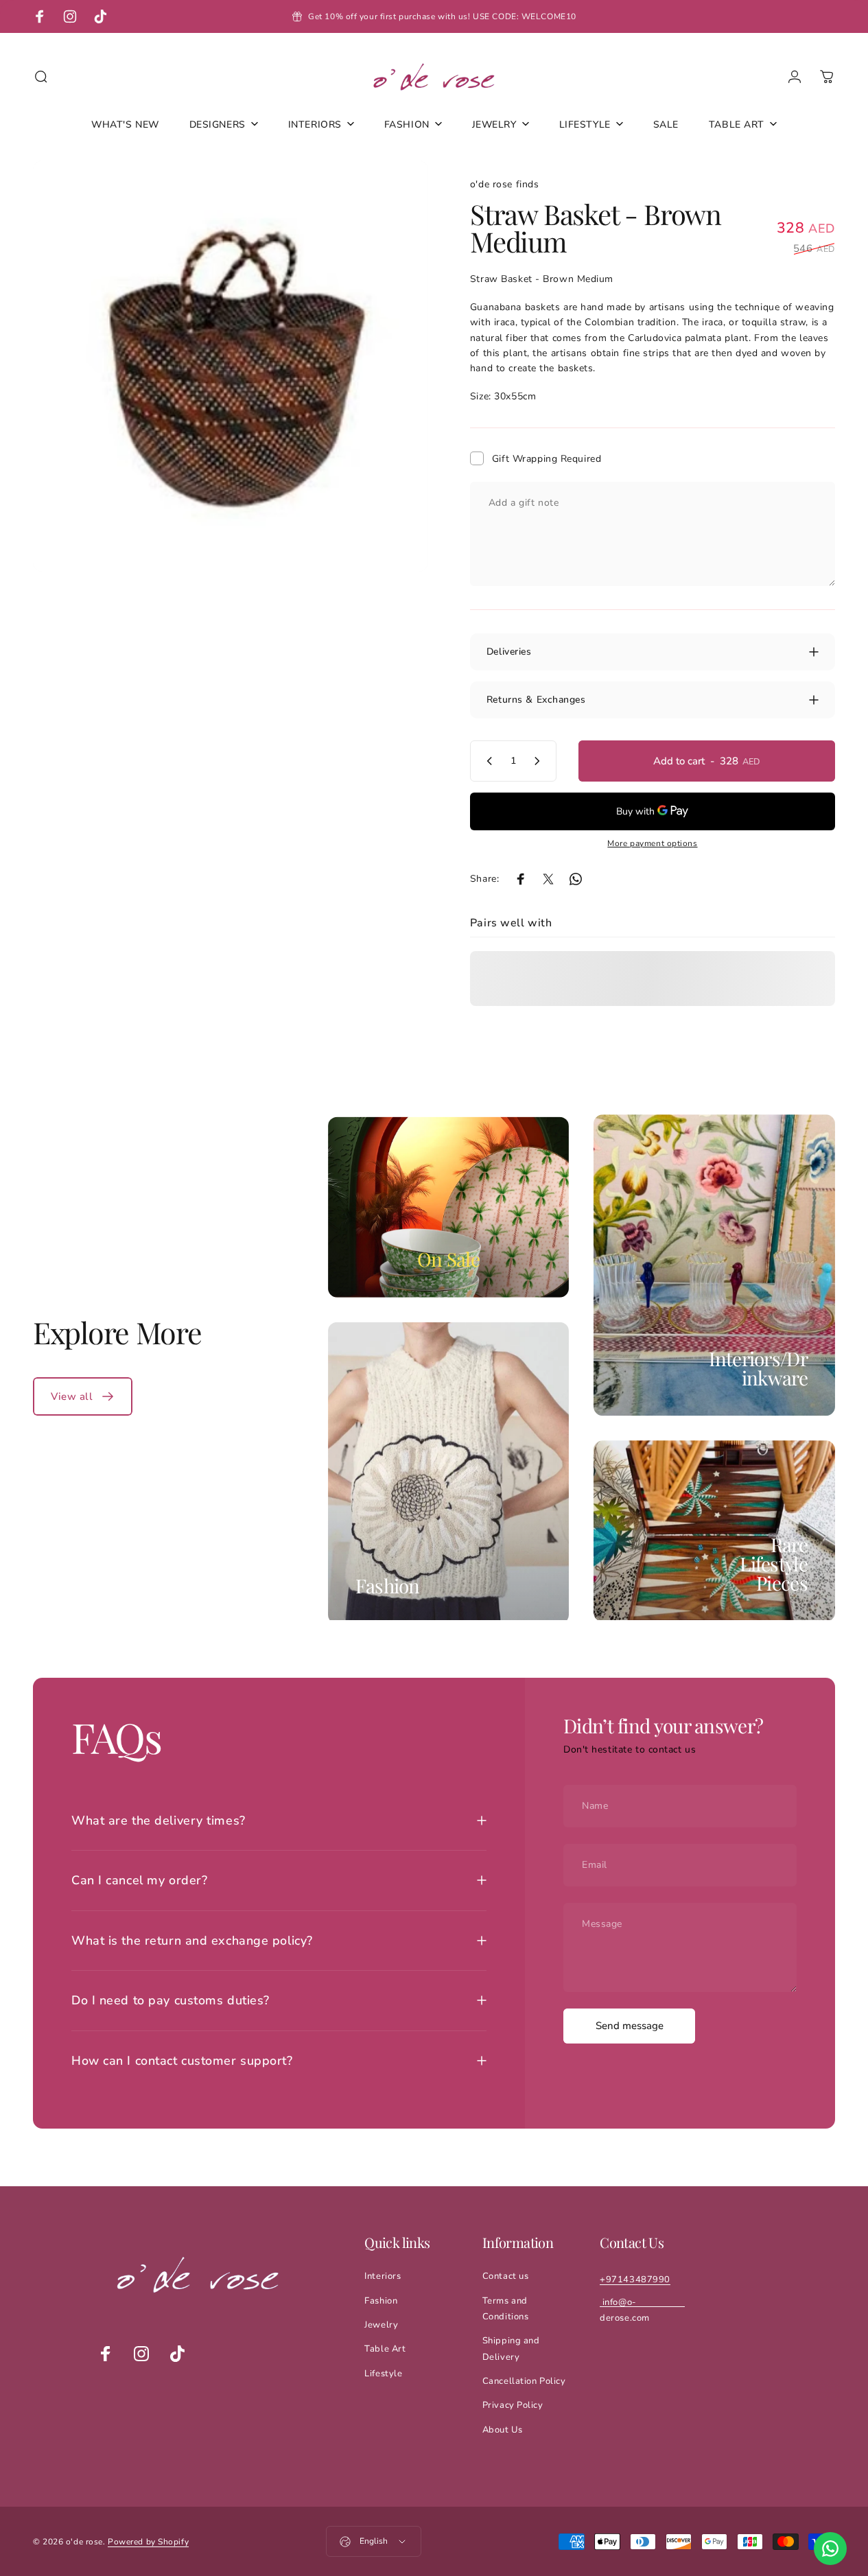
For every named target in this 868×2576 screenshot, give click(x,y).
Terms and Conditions (506, 2309)
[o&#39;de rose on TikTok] (177, 2354)
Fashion (388, 1585)
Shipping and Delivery (511, 2349)
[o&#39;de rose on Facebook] (106, 2354)
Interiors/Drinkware (758, 1368)
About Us (502, 2430)
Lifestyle (383, 2374)
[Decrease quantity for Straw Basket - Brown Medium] (486, 761)
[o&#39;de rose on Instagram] (141, 2354)
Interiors (383, 2276)
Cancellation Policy (524, 2381)
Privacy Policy (513, 2405)
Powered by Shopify (148, 2542)
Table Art (385, 2349)
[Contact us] (830, 2549)
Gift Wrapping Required (547, 459)
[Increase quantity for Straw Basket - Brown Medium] (540, 761)
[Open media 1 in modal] (231, 366)
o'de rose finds (504, 184)
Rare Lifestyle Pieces (774, 1564)
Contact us (506, 2276)
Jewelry (381, 2325)
